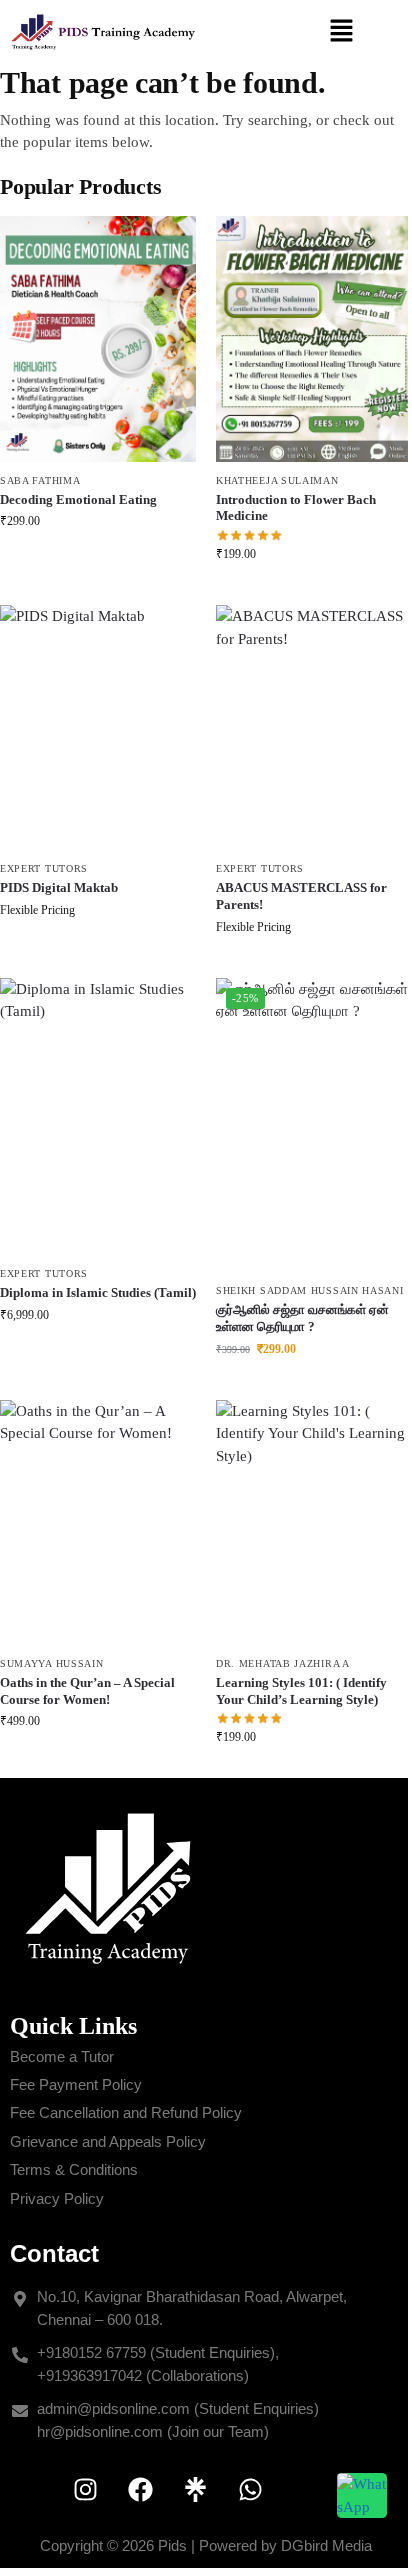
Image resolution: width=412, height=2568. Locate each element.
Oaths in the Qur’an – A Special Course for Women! (87, 1691)
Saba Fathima (40, 480)
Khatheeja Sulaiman (277, 480)
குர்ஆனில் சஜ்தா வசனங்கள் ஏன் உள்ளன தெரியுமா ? (302, 1318)
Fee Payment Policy (76, 2084)
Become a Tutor (62, 2056)
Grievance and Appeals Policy (108, 2141)
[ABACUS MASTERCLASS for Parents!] (314, 727)
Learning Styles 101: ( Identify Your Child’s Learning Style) (301, 1691)
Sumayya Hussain (52, 1663)
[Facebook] (140, 2489)
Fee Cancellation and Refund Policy (126, 2112)
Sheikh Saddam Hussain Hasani (310, 1290)
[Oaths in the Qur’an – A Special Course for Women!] (98, 1522)
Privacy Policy (57, 2198)
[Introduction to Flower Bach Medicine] (314, 338)
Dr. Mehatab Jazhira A (283, 1663)
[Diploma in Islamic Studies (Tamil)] (98, 1116)
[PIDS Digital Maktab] (98, 727)
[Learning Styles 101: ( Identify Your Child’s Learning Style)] (314, 1522)
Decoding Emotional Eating (78, 499)
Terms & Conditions (74, 2169)
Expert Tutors (44, 868)
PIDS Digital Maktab (59, 887)
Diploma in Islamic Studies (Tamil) (98, 1292)
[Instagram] (85, 2489)
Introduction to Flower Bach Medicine (296, 508)
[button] (342, 32)
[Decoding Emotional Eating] (98, 338)
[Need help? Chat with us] (362, 2495)
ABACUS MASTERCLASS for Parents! (301, 896)
